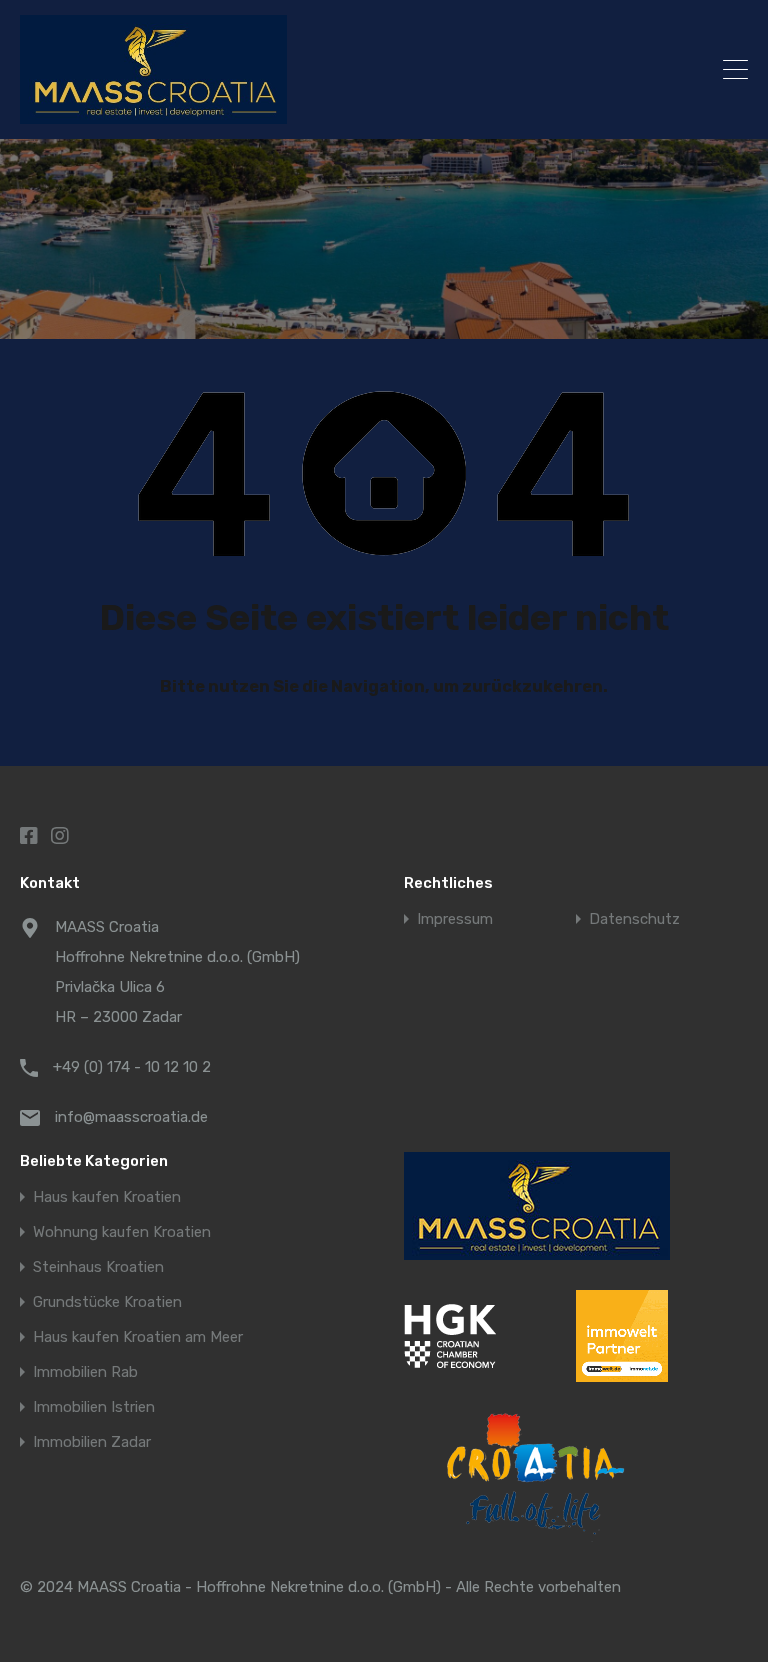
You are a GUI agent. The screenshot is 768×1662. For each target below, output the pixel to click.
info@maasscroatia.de (131, 1117)
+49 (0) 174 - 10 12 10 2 (132, 1067)
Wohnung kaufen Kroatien (122, 1232)
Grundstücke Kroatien (107, 1302)
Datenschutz (634, 919)
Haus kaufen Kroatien (107, 1197)
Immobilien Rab (85, 1372)
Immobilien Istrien (94, 1407)
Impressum (455, 919)
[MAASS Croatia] (295, 69)
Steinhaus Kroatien (98, 1267)
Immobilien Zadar (92, 1442)
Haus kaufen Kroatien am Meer (138, 1337)
